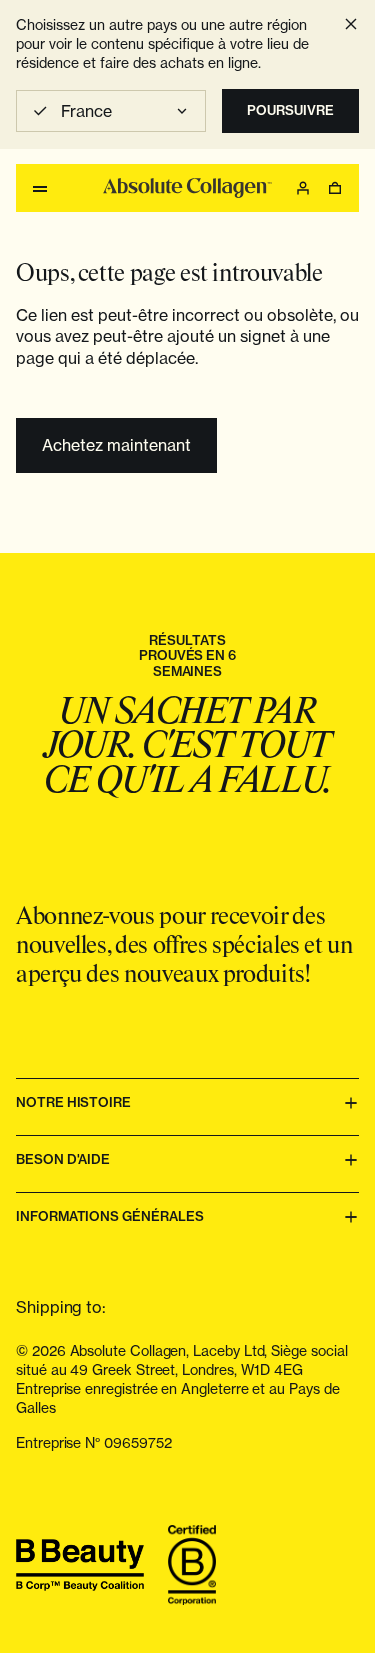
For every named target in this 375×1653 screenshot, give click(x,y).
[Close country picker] (351, 24)
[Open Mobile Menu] (40, 188)
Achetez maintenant (116, 445)
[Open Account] (303, 188)
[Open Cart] (335, 188)
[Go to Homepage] (187, 188)
